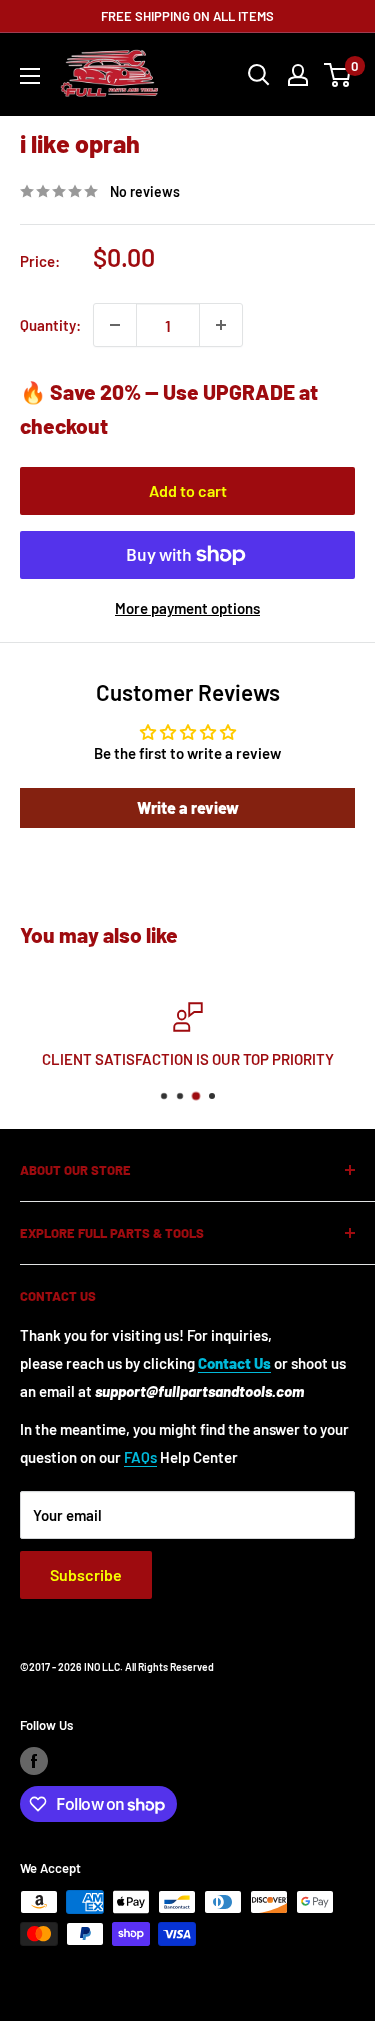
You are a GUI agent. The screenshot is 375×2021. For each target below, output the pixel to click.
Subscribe (86, 1574)
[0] (338, 75)
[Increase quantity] (221, 325)
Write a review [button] (188, 807)
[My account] (298, 75)
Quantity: (50, 325)
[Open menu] (30, 76)
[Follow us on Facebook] (34, 1761)
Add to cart (188, 490)
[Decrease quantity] (115, 325)
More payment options (187, 608)
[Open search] (259, 75)
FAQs (140, 1457)
